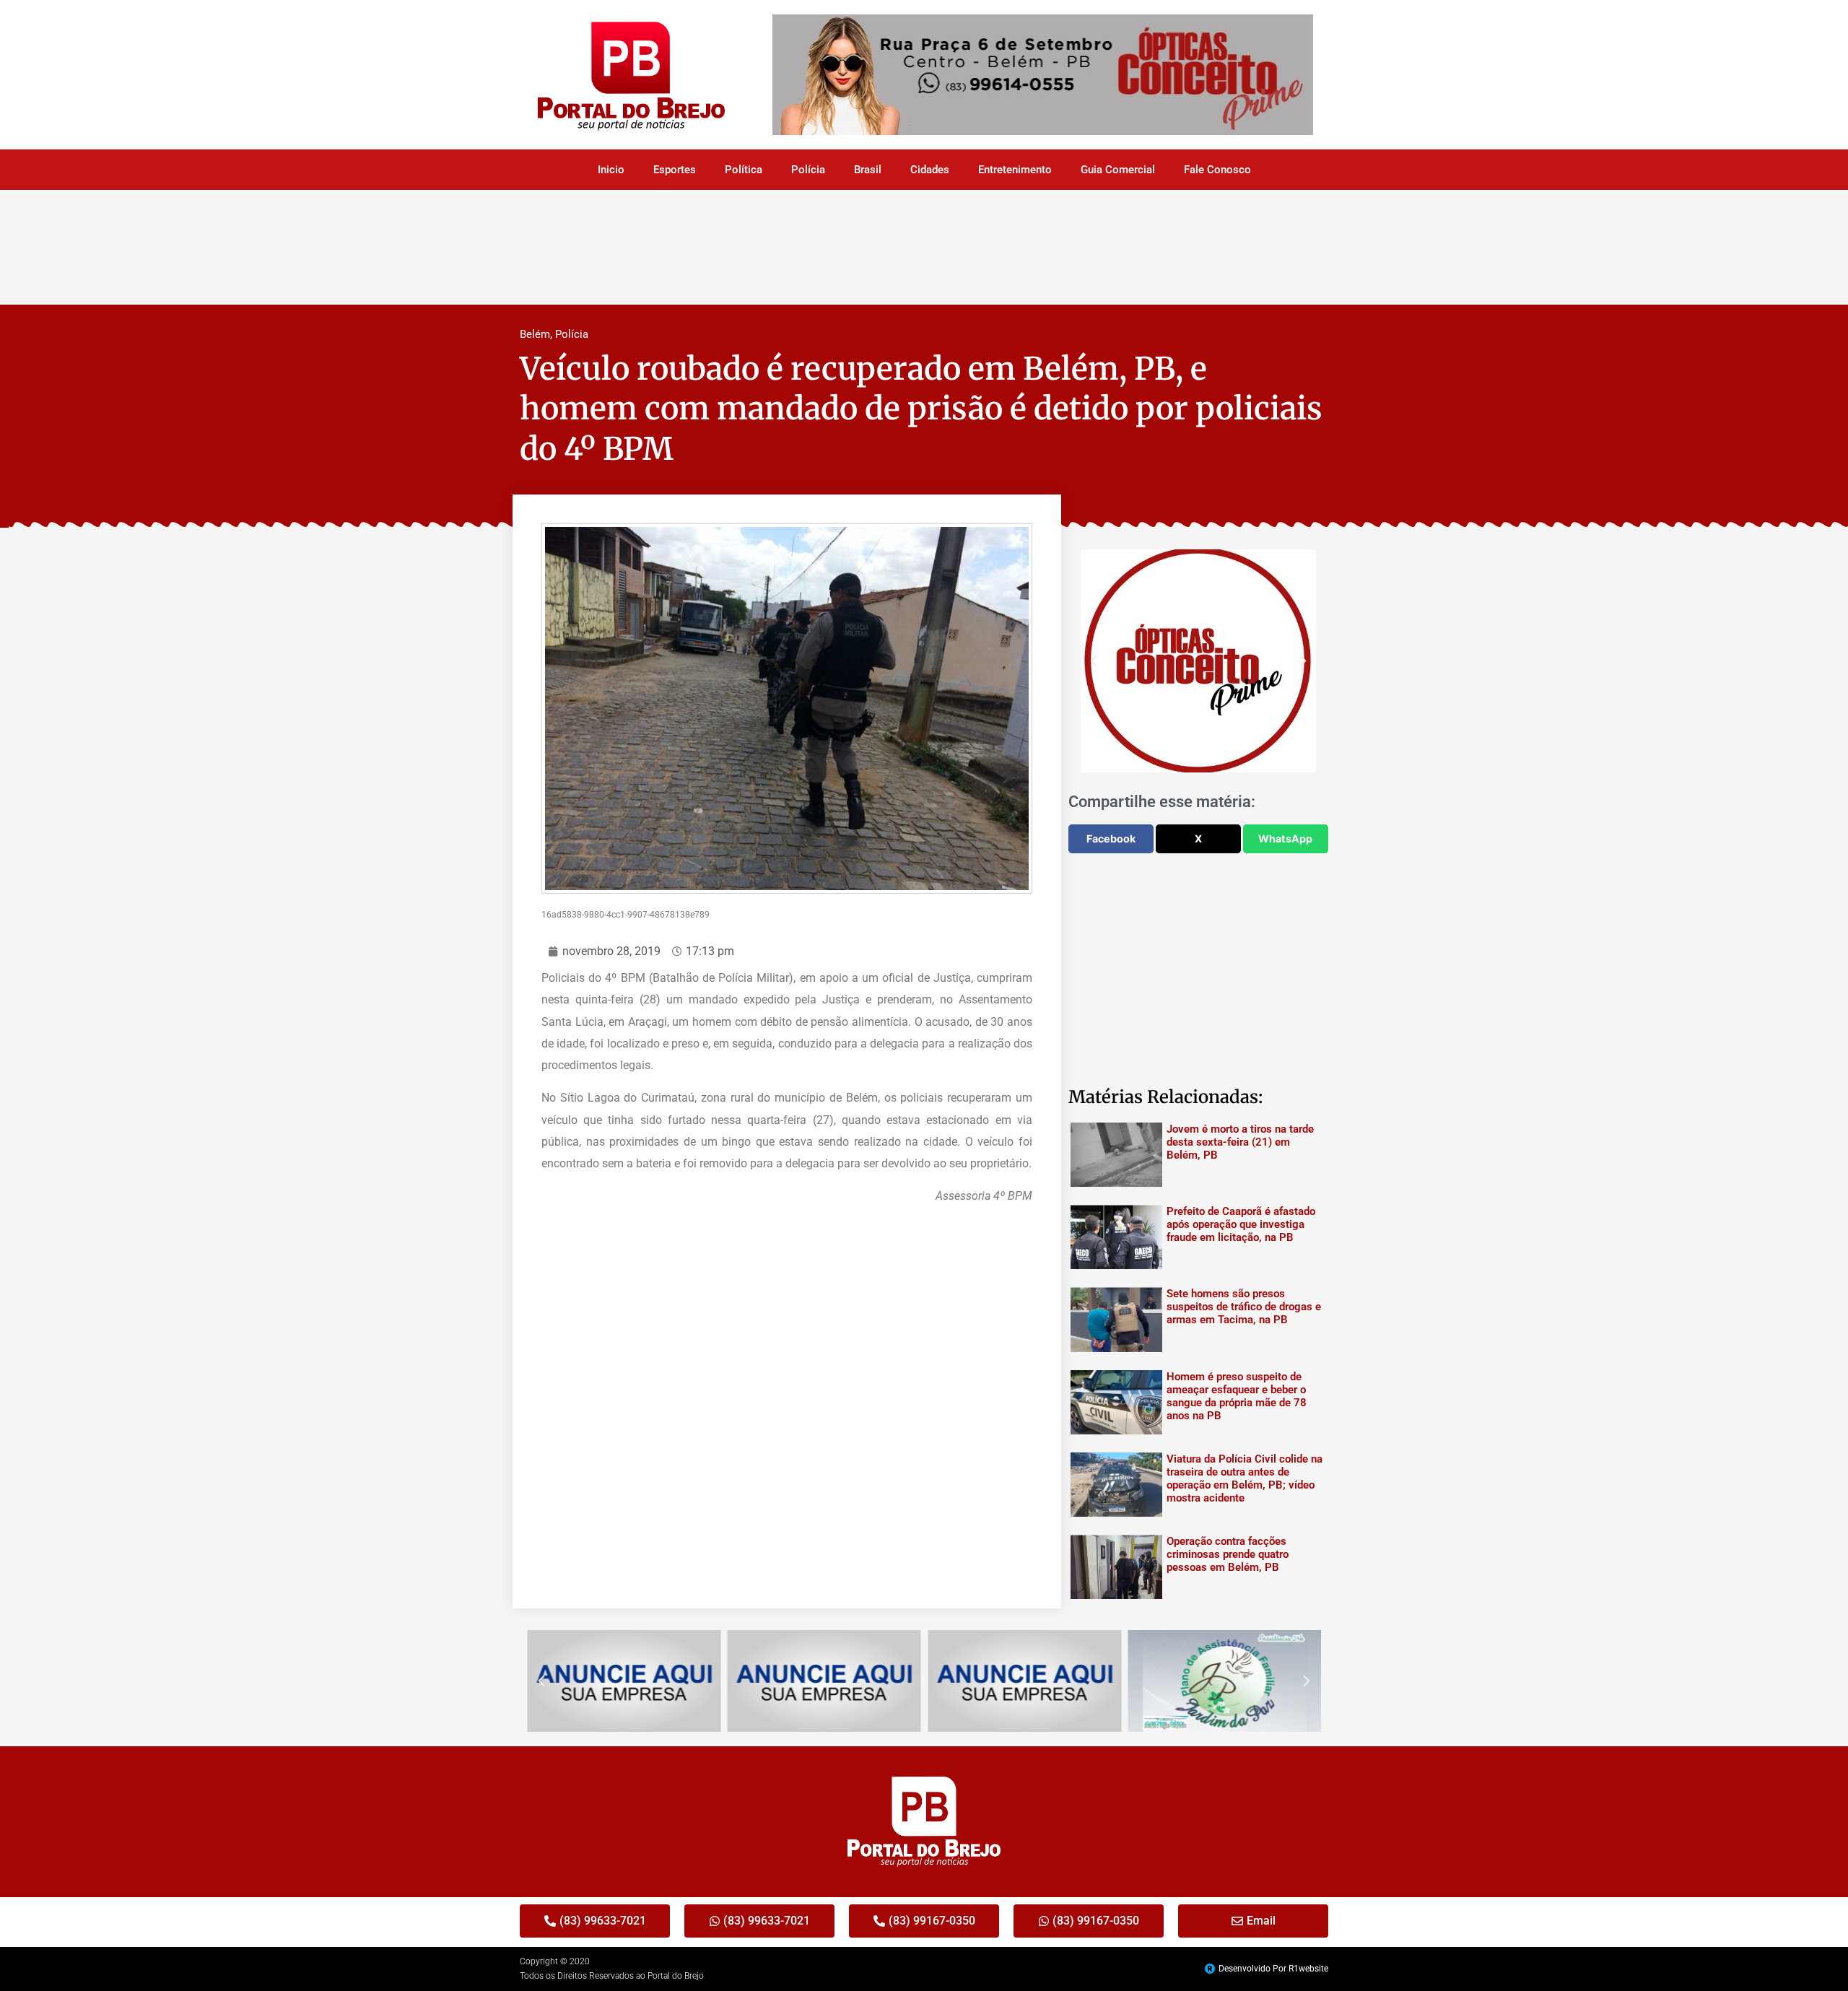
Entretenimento (1015, 170)
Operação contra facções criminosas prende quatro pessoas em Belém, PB (1228, 1554)
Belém (535, 334)
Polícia (808, 170)
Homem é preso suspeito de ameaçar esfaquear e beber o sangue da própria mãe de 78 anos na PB (1237, 1396)
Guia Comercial (1118, 170)
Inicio (611, 170)
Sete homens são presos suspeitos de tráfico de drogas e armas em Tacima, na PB (1244, 1307)
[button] (1094, 661)
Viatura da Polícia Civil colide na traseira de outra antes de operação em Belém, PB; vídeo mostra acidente (1245, 1478)
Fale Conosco (1217, 170)
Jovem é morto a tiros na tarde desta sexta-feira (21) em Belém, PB (1240, 1142)
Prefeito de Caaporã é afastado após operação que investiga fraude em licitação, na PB (1241, 1224)
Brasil (868, 170)
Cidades (930, 170)
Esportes (675, 170)
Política (744, 170)
